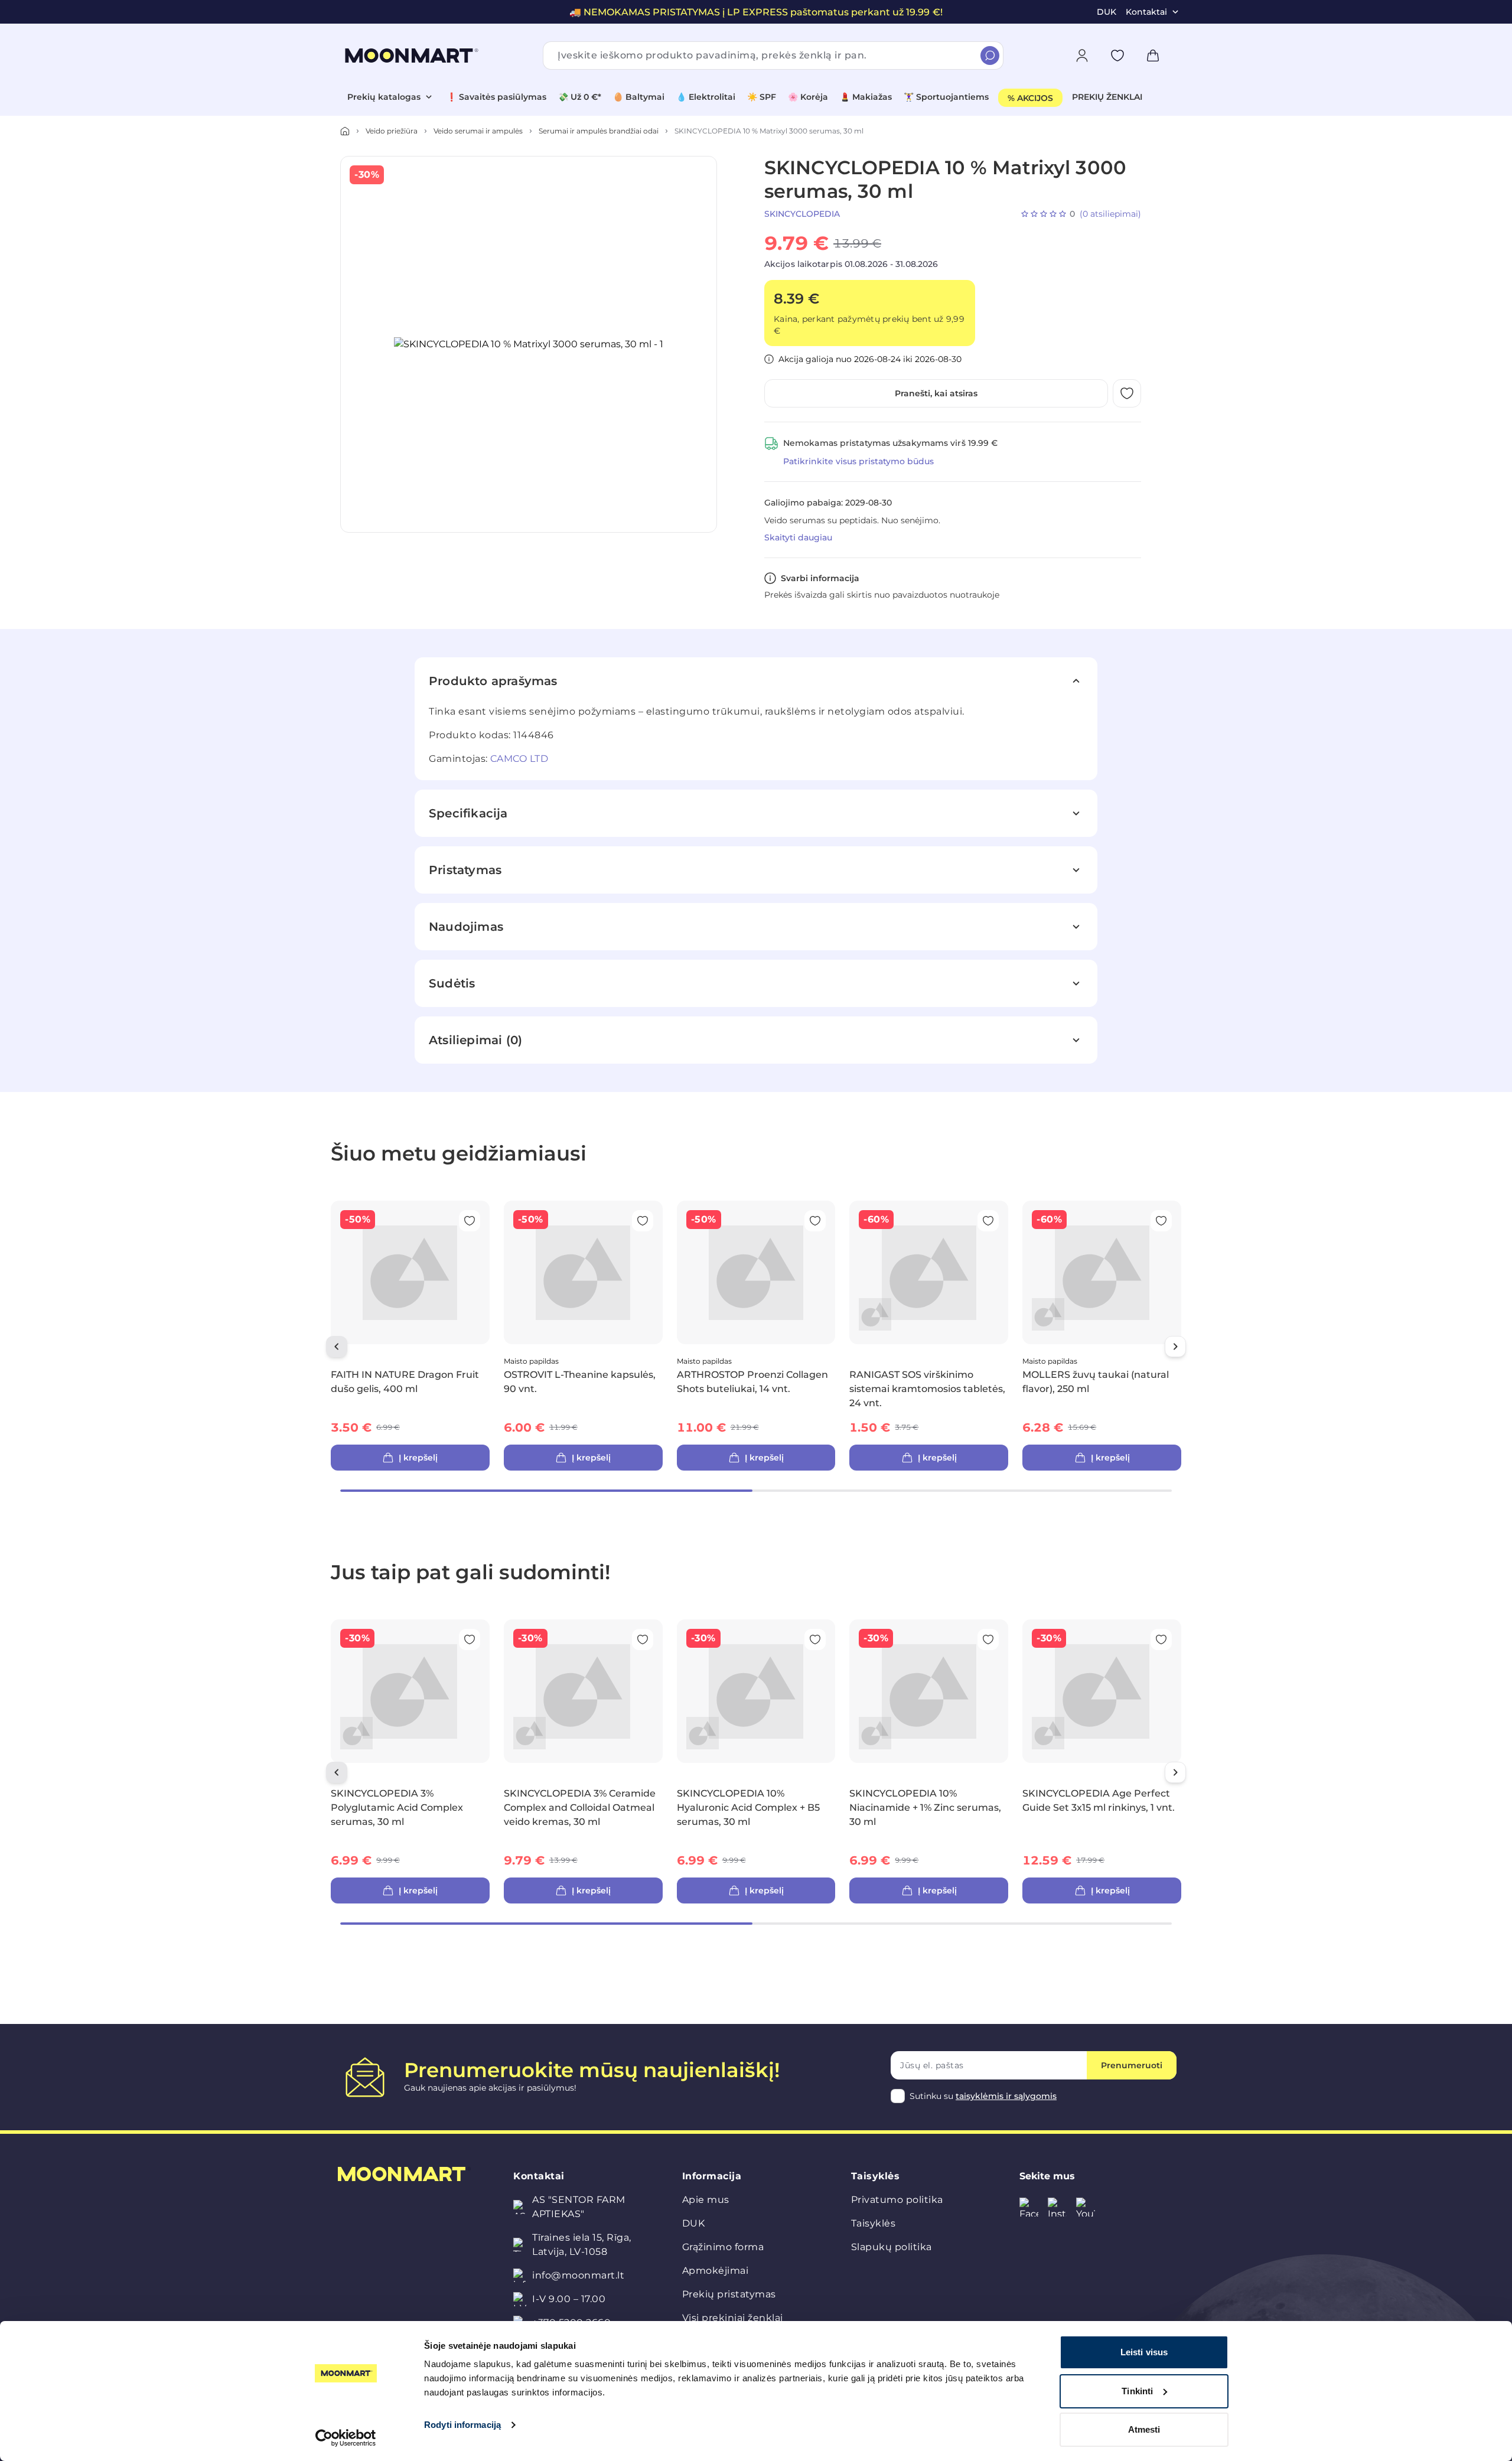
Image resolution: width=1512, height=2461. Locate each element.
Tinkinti (1137, 2391)
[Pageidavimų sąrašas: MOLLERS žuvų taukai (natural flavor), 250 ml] (1161, 1221)
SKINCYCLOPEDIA (802, 214)
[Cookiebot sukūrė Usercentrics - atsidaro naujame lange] (346, 2438)
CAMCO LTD (519, 759)
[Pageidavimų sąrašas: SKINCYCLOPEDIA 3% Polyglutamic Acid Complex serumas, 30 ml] (470, 1639)
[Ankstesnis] (337, 1347)
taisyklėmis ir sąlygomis (1006, 2096)
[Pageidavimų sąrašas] (1117, 56)
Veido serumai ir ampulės (478, 131)
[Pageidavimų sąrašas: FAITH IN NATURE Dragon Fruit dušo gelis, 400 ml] (470, 1221)
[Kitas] (1175, 1347)
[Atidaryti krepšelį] (1153, 56)
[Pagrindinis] (345, 131)
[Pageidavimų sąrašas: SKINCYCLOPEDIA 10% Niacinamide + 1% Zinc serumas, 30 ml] (988, 1639)
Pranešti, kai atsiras (936, 393)
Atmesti (1144, 2429)
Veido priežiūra (392, 131)
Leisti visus (1144, 2352)
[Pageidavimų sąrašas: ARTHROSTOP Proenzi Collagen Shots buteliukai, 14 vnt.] (815, 1221)
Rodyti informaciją (462, 2425)
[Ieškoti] (990, 56)
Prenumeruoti (1132, 2065)
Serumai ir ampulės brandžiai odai (599, 131)
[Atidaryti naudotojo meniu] (1082, 56)
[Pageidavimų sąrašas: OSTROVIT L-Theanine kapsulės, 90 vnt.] (643, 1221)
